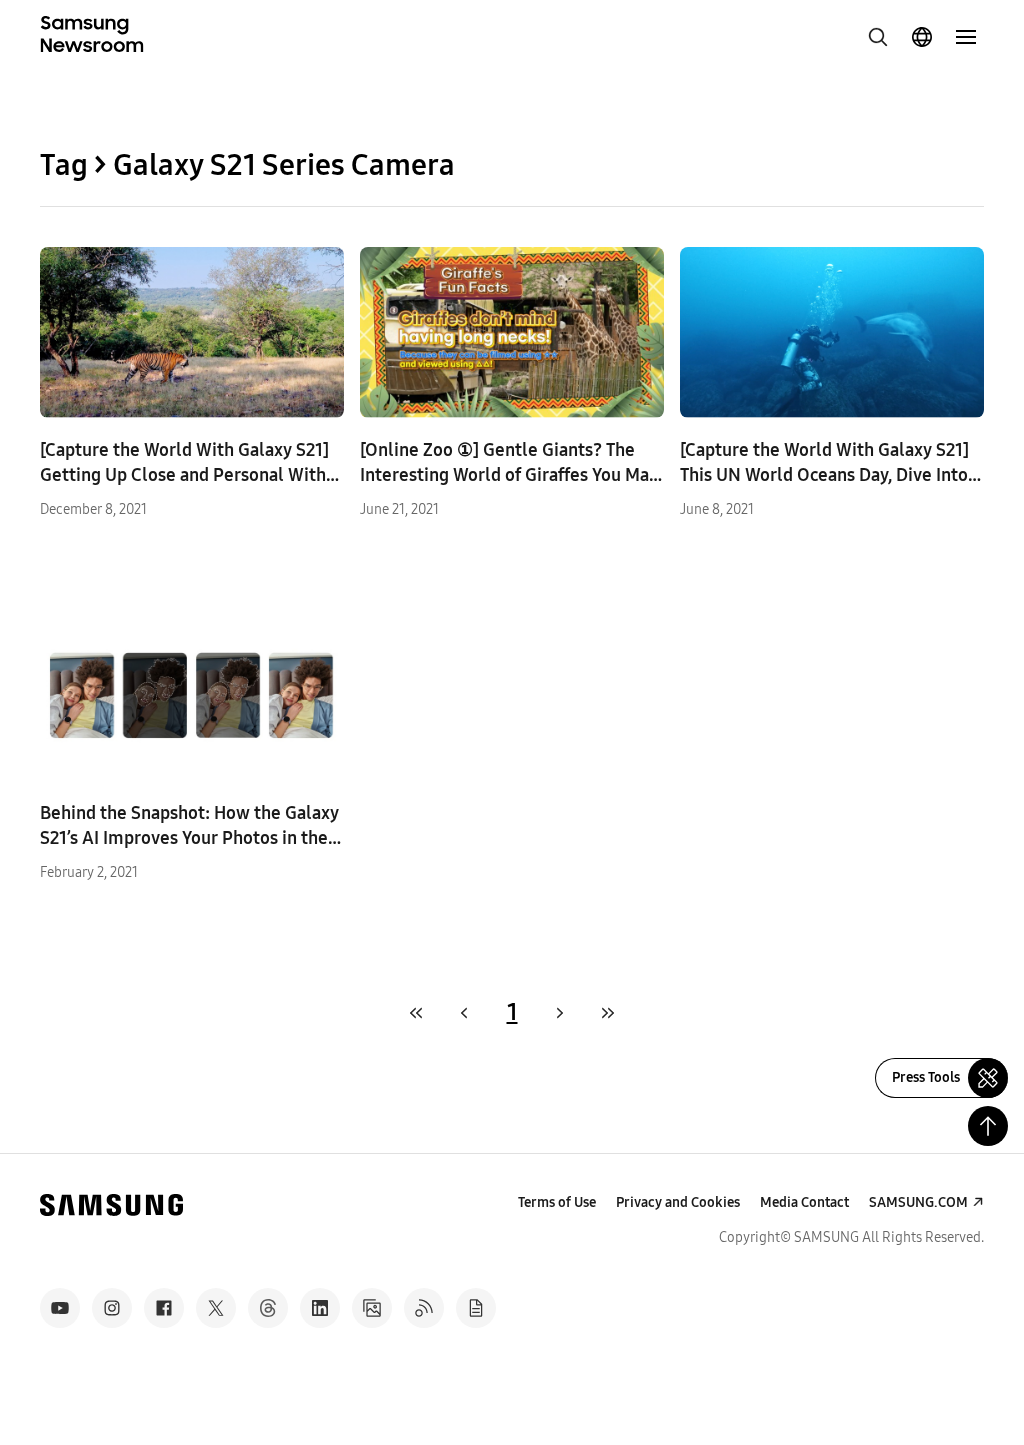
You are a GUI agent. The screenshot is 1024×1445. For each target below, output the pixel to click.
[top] (988, 1126)
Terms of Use (557, 1202)
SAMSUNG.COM (918, 1202)
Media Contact (804, 1202)
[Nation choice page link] (922, 37)
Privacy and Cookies (678, 1202)
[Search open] (878, 37)
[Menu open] (966, 37)
